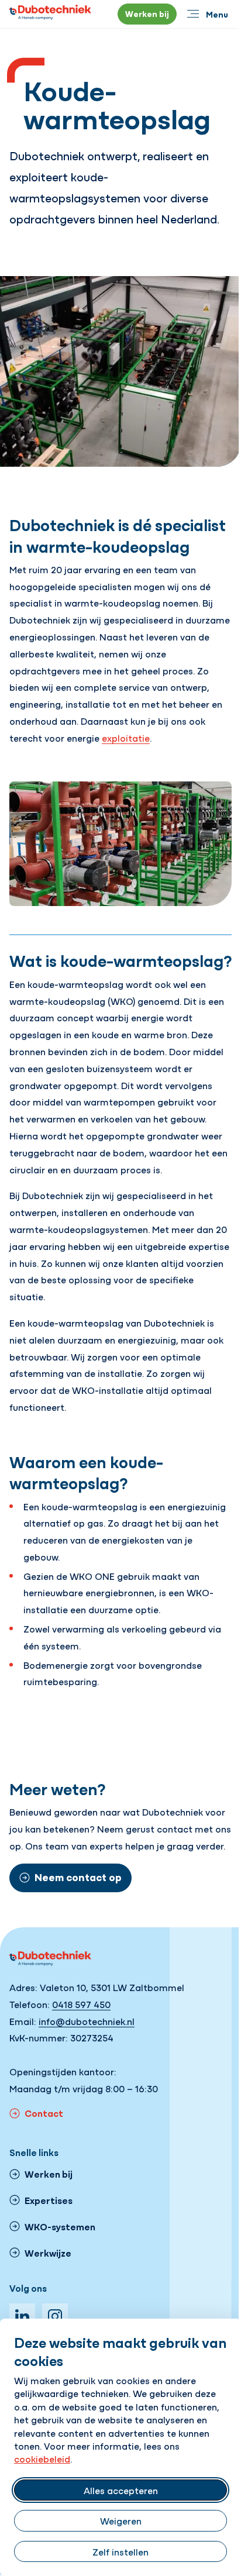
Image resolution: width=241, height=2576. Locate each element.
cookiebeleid (42, 2458)
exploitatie (126, 738)
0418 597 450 (81, 2004)
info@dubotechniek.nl (87, 2021)
